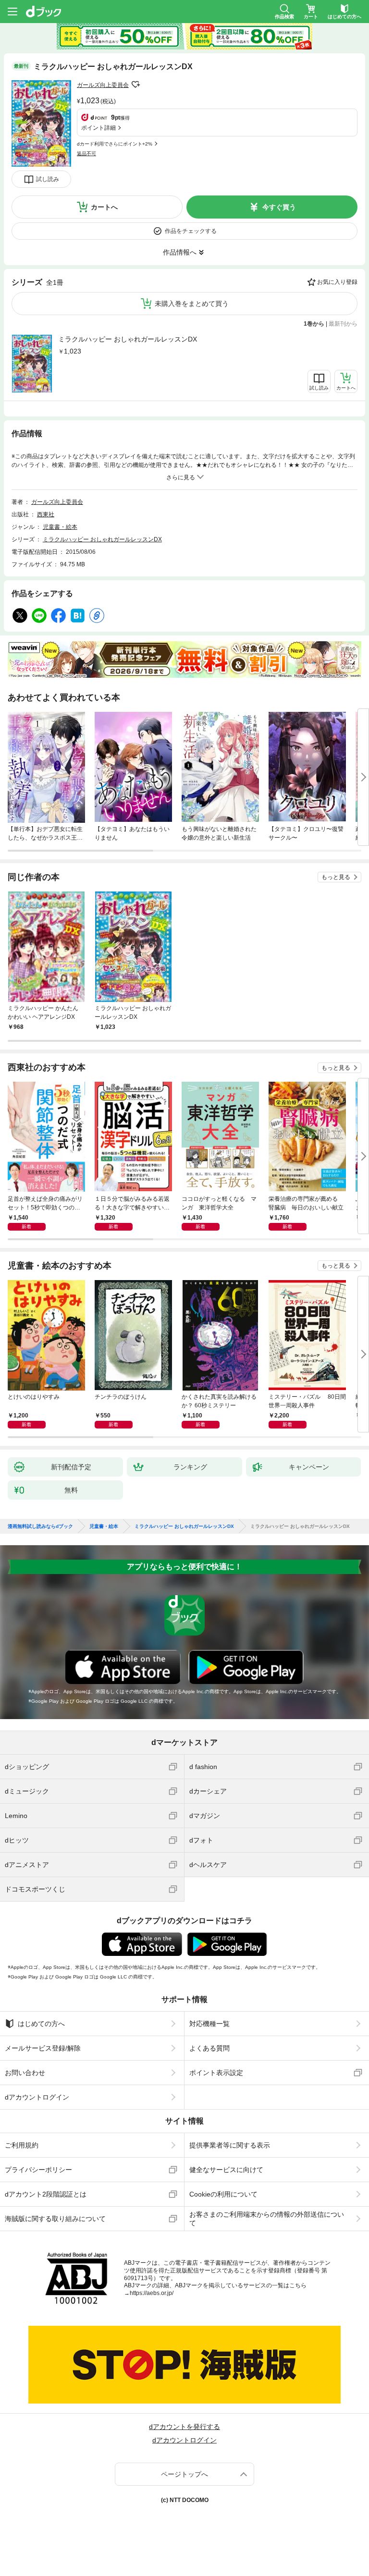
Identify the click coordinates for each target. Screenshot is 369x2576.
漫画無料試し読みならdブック (40, 1526)
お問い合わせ (25, 2073)
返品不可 (86, 153)
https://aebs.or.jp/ (152, 2293)
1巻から (314, 324)
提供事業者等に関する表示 (230, 2145)
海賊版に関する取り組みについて (55, 2219)
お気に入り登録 (337, 282)
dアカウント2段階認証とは (46, 2194)
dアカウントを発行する (184, 2427)
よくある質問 (209, 2048)
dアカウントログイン (37, 2097)
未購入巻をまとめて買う (192, 304)
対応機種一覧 (209, 2024)
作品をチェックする (191, 231)
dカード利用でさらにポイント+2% (115, 144)
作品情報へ (180, 252)
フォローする (135, 85)
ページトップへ (184, 2474)
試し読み (48, 179)
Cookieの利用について (223, 2194)
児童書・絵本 (60, 527)
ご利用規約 (22, 2145)
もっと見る (336, 877)
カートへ (104, 207)
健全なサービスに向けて (226, 2170)
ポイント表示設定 (216, 2073)
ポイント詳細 (98, 128)
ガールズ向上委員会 (103, 85)
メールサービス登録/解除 (43, 2048)
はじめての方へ (41, 2024)
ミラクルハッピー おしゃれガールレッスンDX (128, 339)
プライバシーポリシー (38, 2170)
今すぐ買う (279, 207)
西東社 (46, 514)
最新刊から (343, 324)
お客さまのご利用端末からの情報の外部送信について (267, 2219)
